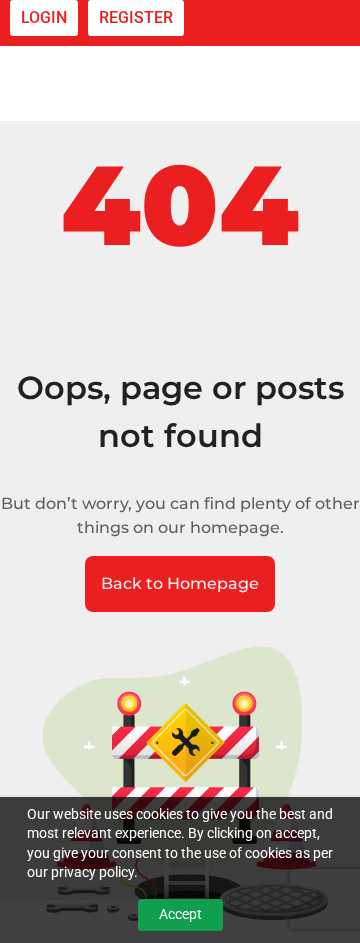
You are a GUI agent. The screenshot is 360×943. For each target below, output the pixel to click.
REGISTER (136, 17)
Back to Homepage (180, 583)
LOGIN (44, 17)
